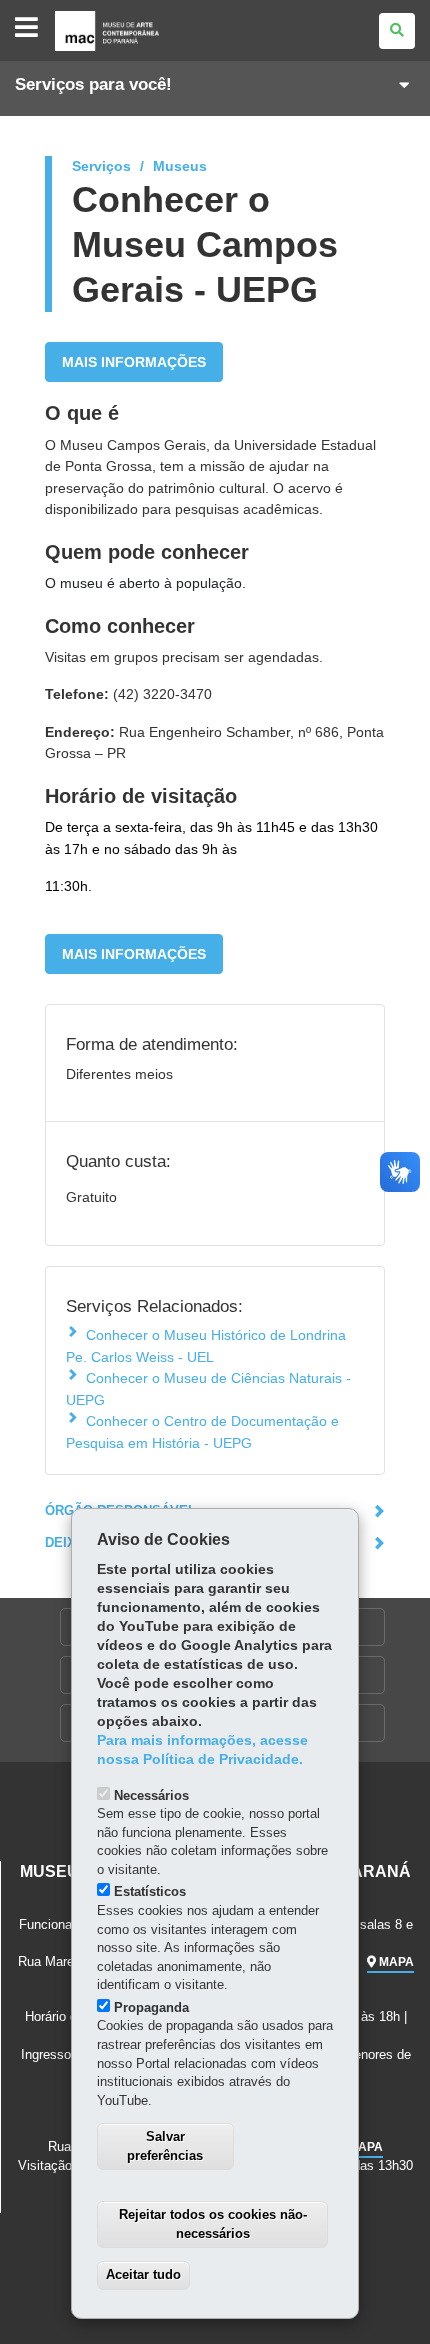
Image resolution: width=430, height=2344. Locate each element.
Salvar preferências (165, 2146)
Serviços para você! (93, 84)
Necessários (151, 1795)
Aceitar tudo (143, 2274)
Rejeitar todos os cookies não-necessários (213, 2224)
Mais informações (134, 362)
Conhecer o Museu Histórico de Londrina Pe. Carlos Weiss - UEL (206, 1345)
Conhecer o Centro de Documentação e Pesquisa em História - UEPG (202, 1431)
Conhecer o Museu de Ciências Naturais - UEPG (208, 1388)
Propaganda (151, 2007)
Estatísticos (150, 1891)
